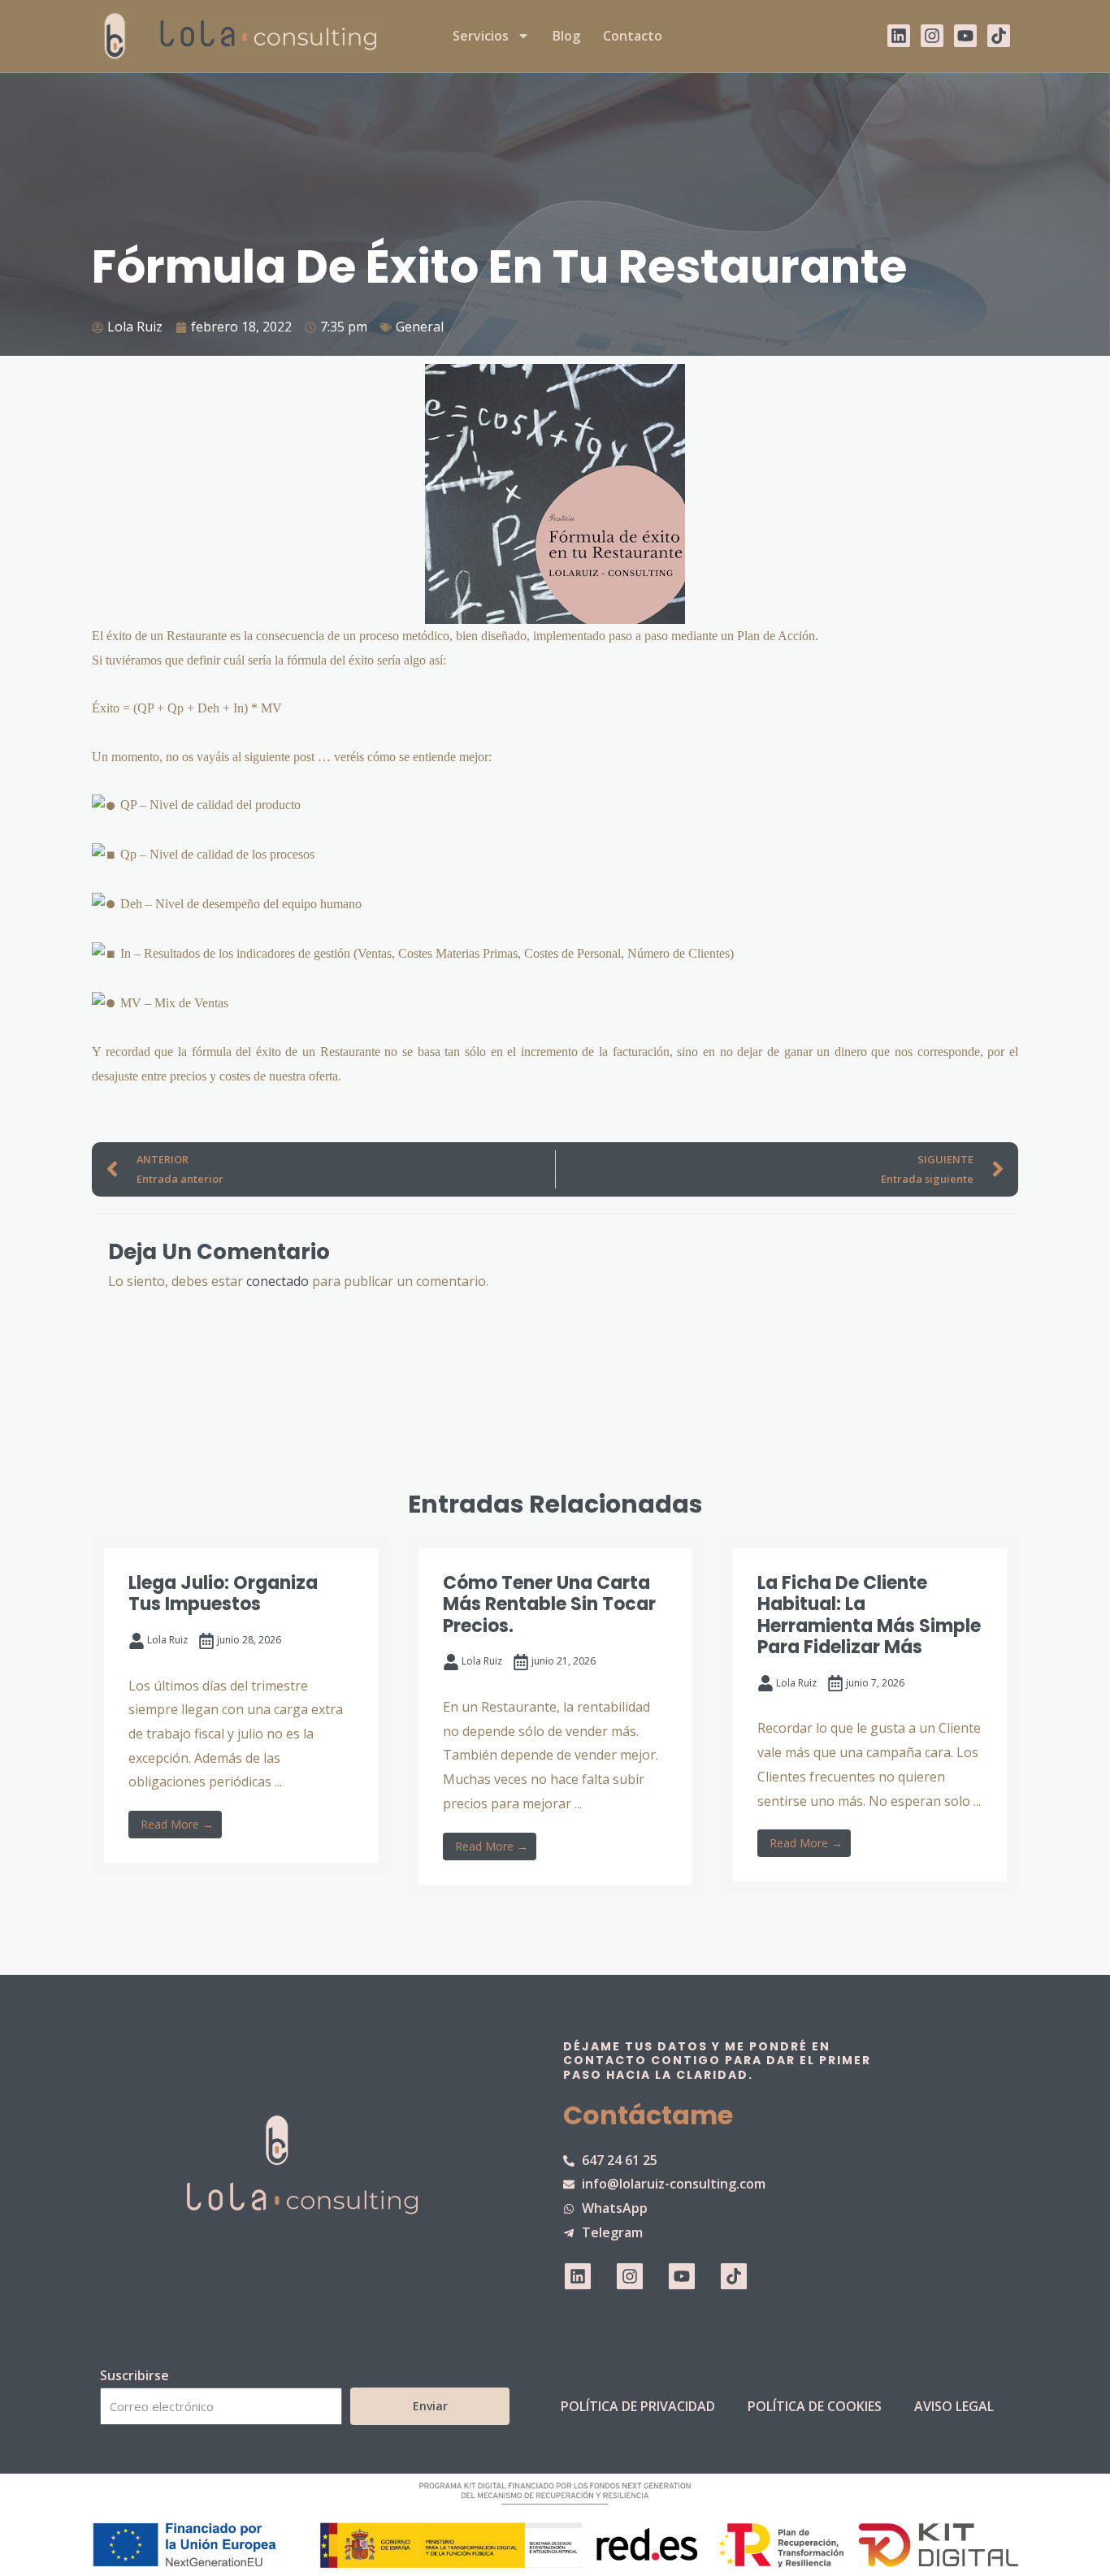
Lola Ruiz (167, 1640)
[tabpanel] (241, 1706)
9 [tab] (612, 1959)
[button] (59, 1739)
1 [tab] (482, 1959)
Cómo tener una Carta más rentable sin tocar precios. (549, 1604)
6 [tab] (563, 1959)
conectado (277, 1281)
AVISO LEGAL (954, 2406)
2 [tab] (498, 1959)
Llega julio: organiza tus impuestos (223, 1593)
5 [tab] (547, 1959)
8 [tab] (596, 1959)
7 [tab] (579, 1959)
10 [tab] (628, 1959)
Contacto (633, 36)
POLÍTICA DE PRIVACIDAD (638, 2406)
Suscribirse (134, 2375)
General (420, 327)
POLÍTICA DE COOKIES (815, 2406)
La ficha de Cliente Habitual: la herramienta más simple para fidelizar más (869, 1615)
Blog (566, 36)
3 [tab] (514, 1959)
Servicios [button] (481, 36)
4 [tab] (531, 1959)
